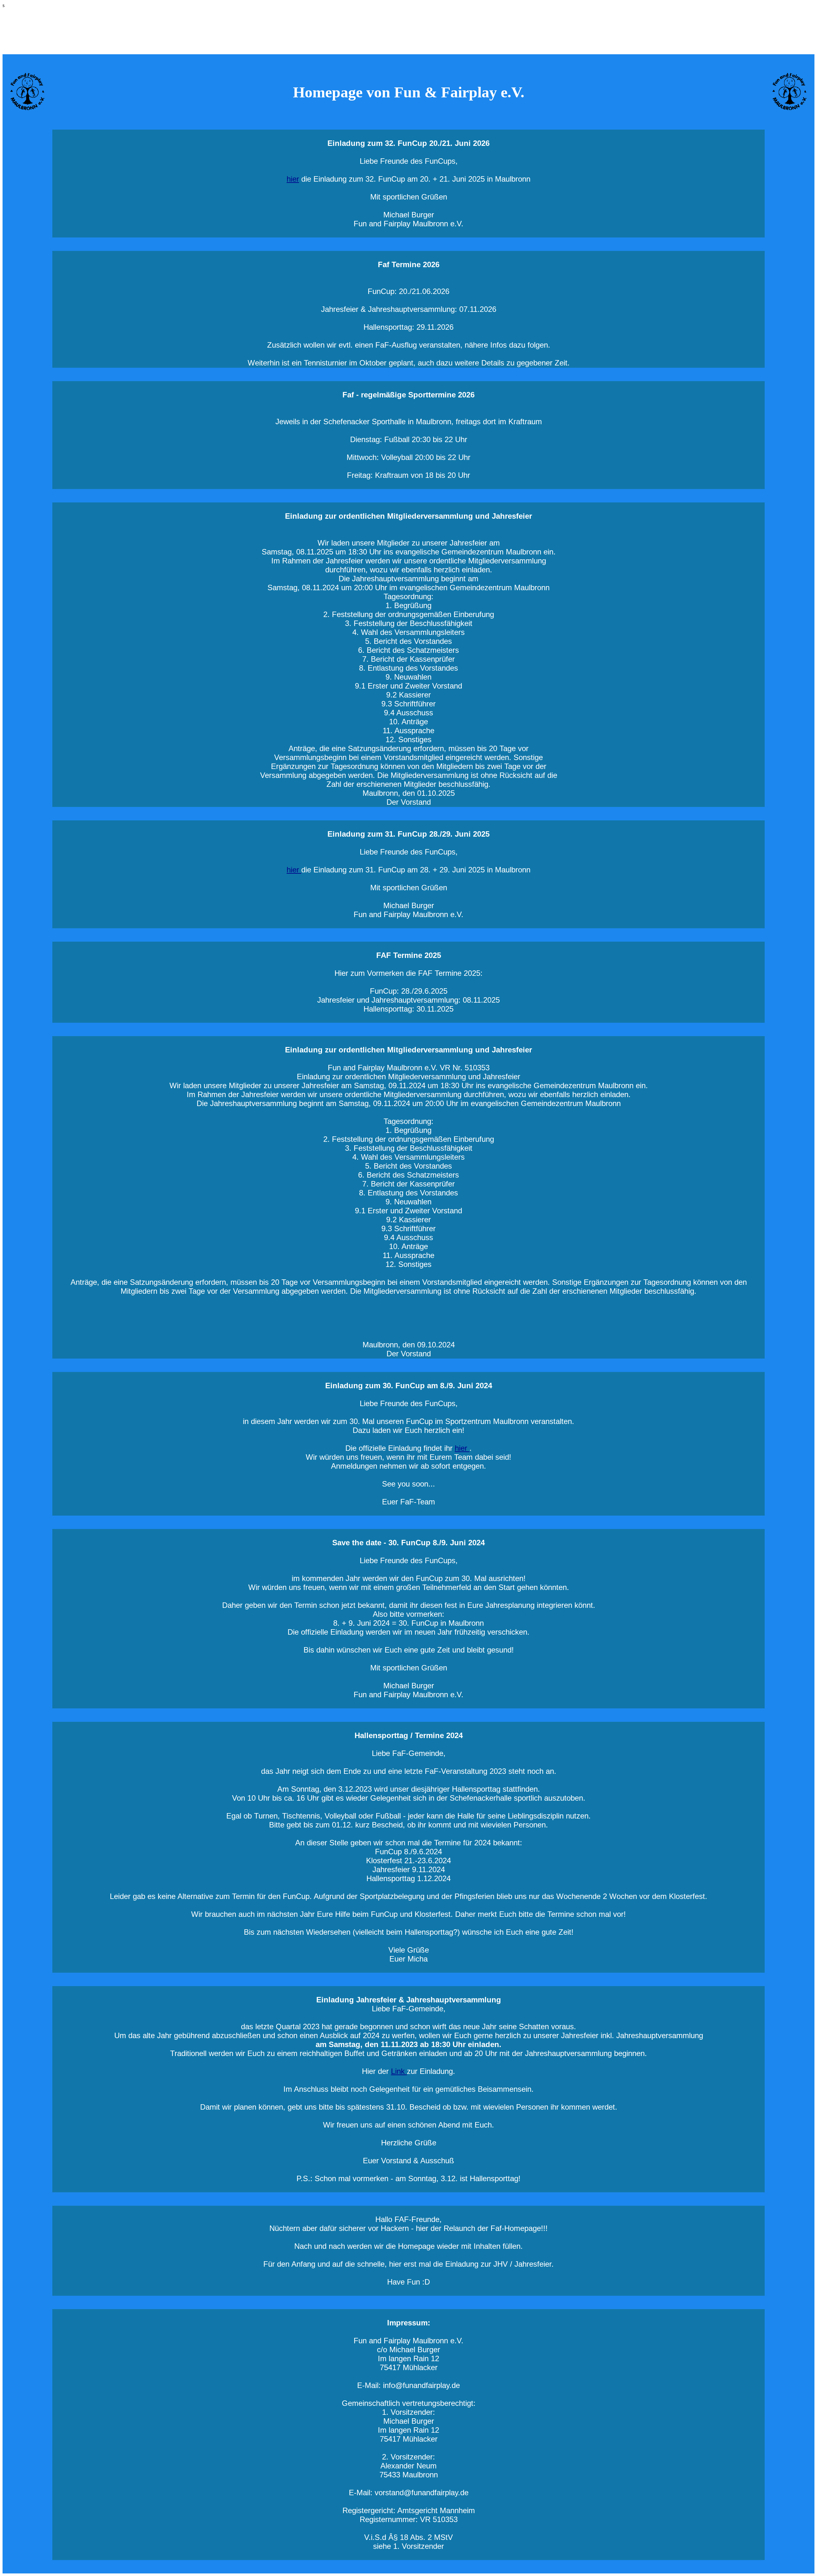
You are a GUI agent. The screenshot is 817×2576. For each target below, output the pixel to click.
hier (293, 179)
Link (399, 2071)
